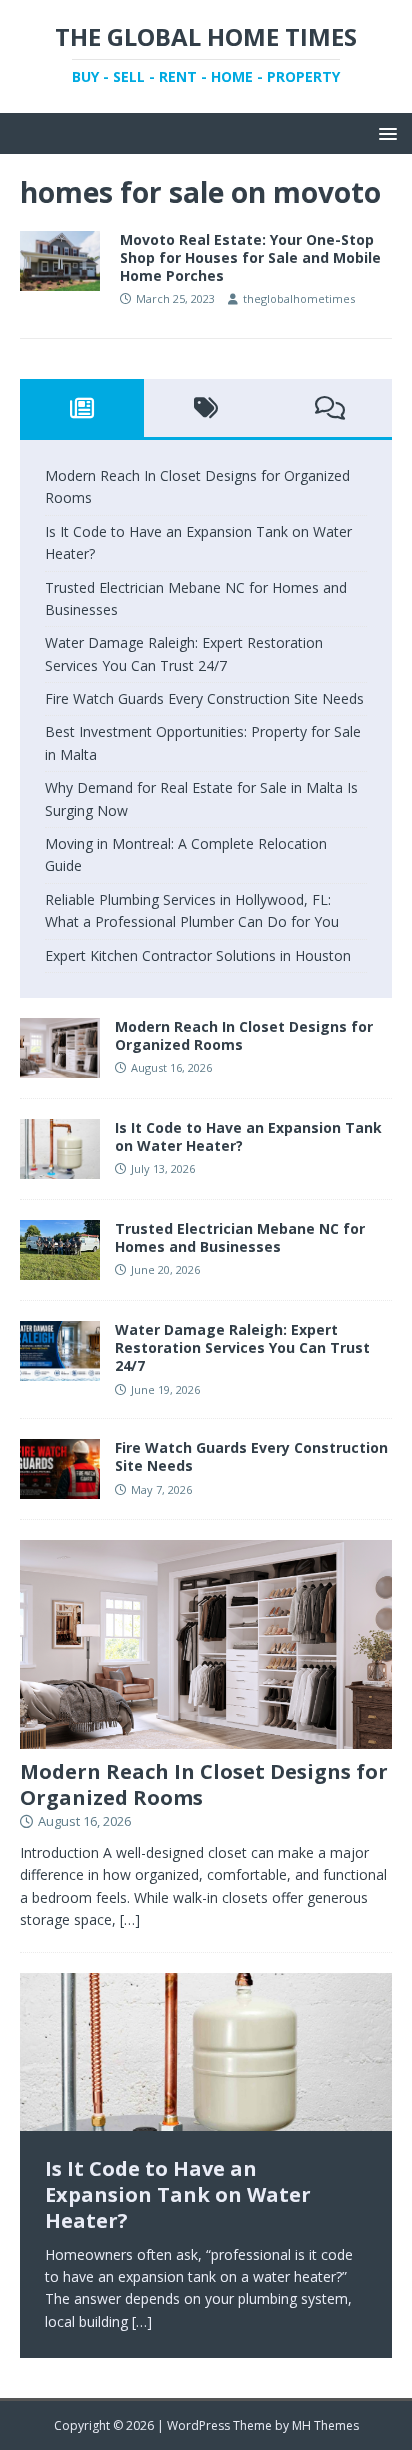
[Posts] (82, 408)
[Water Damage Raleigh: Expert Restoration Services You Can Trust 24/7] (60, 1369)
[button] (384, 132)
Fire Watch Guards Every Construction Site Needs (204, 698)
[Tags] (206, 408)
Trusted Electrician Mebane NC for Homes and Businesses (240, 1237)
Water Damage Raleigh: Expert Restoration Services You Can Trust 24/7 (242, 1347)
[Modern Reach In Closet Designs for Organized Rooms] (60, 1066)
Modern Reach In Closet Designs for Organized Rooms (244, 1035)
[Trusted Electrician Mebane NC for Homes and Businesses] (60, 1268)
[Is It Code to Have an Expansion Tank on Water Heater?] (60, 1167)
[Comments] (330, 408)
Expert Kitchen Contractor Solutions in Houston (198, 955)
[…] (130, 1919)
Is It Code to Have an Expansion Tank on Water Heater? (248, 1136)
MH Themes (325, 2425)
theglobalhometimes (299, 298)
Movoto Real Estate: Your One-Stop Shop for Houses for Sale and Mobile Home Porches (250, 257)
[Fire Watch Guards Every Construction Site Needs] (60, 1487)
